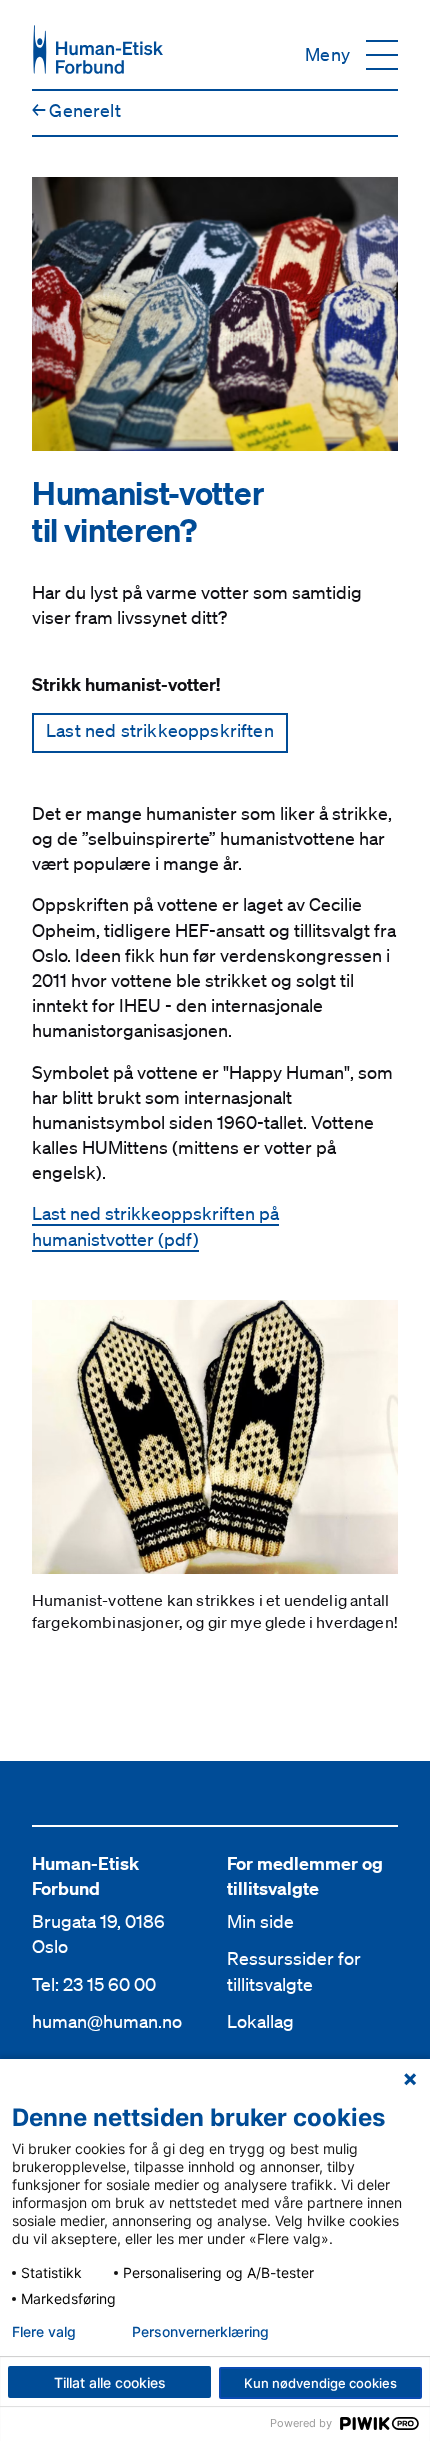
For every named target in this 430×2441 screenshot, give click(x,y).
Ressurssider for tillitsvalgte (294, 1970)
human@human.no (107, 2021)
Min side (260, 1921)
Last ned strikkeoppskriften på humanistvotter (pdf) (155, 1225)
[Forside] (98, 49)
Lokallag (260, 2021)
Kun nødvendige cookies (320, 2383)
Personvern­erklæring (200, 2332)
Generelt (76, 110)
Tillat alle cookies (110, 2382)
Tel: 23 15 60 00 (94, 1984)
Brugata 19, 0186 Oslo (98, 1933)
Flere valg (44, 2332)
